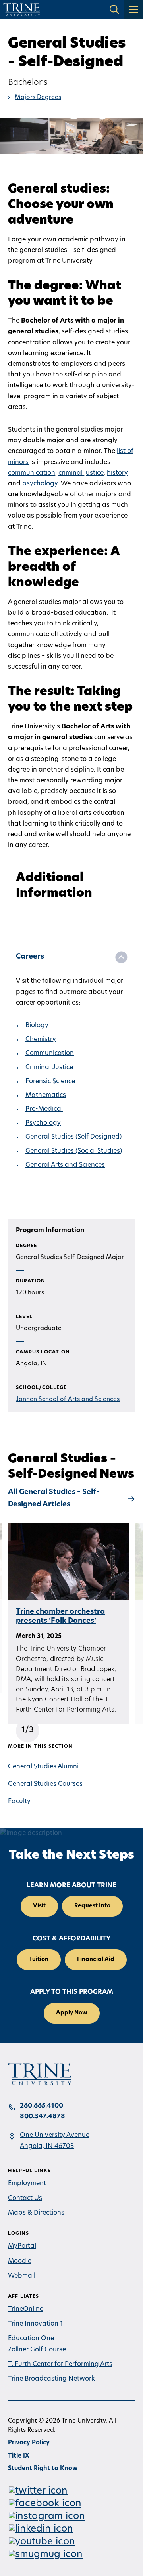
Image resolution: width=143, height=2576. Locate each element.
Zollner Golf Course (37, 2350)
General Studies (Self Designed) (73, 1137)
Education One (31, 2339)
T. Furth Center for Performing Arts (60, 2364)
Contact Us (25, 2198)
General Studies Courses (45, 1784)
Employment (27, 2184)
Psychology (43, 1123)
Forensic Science (50, 1082)
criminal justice (81, 473)
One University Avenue (55, 2135)
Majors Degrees (38, 98)
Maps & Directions (36, 2213)
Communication (50, 1053)
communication (32, 473)
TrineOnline (26, 2309)
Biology (37, 1026)
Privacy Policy (29, 2443)
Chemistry (41, 1040)
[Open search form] (114, 10)
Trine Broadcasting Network (51, 2379)
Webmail (22, 2276)
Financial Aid (96, 1960)
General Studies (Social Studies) (74, 1151)
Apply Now (72, 2013)
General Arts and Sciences (65, 1165)
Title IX (19, 2456)
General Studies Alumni (43, 1767)
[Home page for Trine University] (22, 10)
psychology (40, 484)
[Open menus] (133, 10)
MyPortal (22, 2246)
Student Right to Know (43, 2469)
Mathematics (46, 1095)
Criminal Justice (49, 1068)
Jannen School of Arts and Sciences (68, 1400)
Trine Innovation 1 (35, 2324)
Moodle (20, 2261)
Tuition (39, 1960)
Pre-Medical (44, 1109)
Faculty (19, 1802)
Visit (39, 1906)
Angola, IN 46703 (47, 2146)
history (117, 473)
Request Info (92, 1906)
